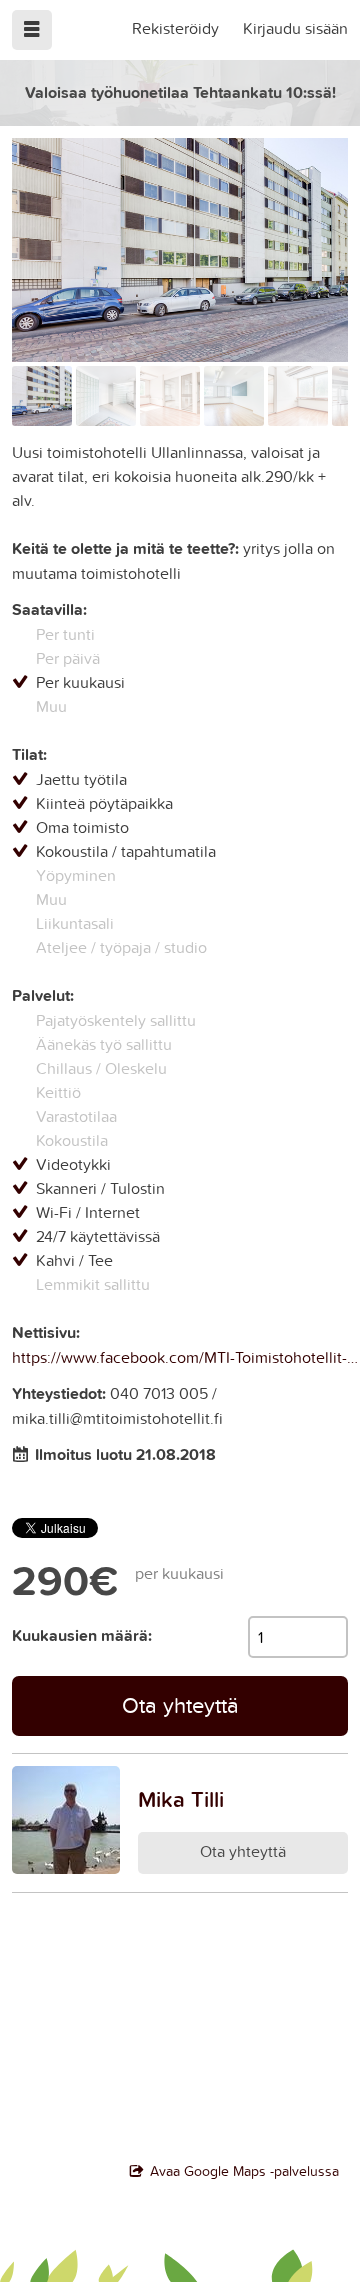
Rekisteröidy (175, 28)
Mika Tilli (181, 1799)
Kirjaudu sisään (295, 28)
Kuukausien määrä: (82, 1635)
